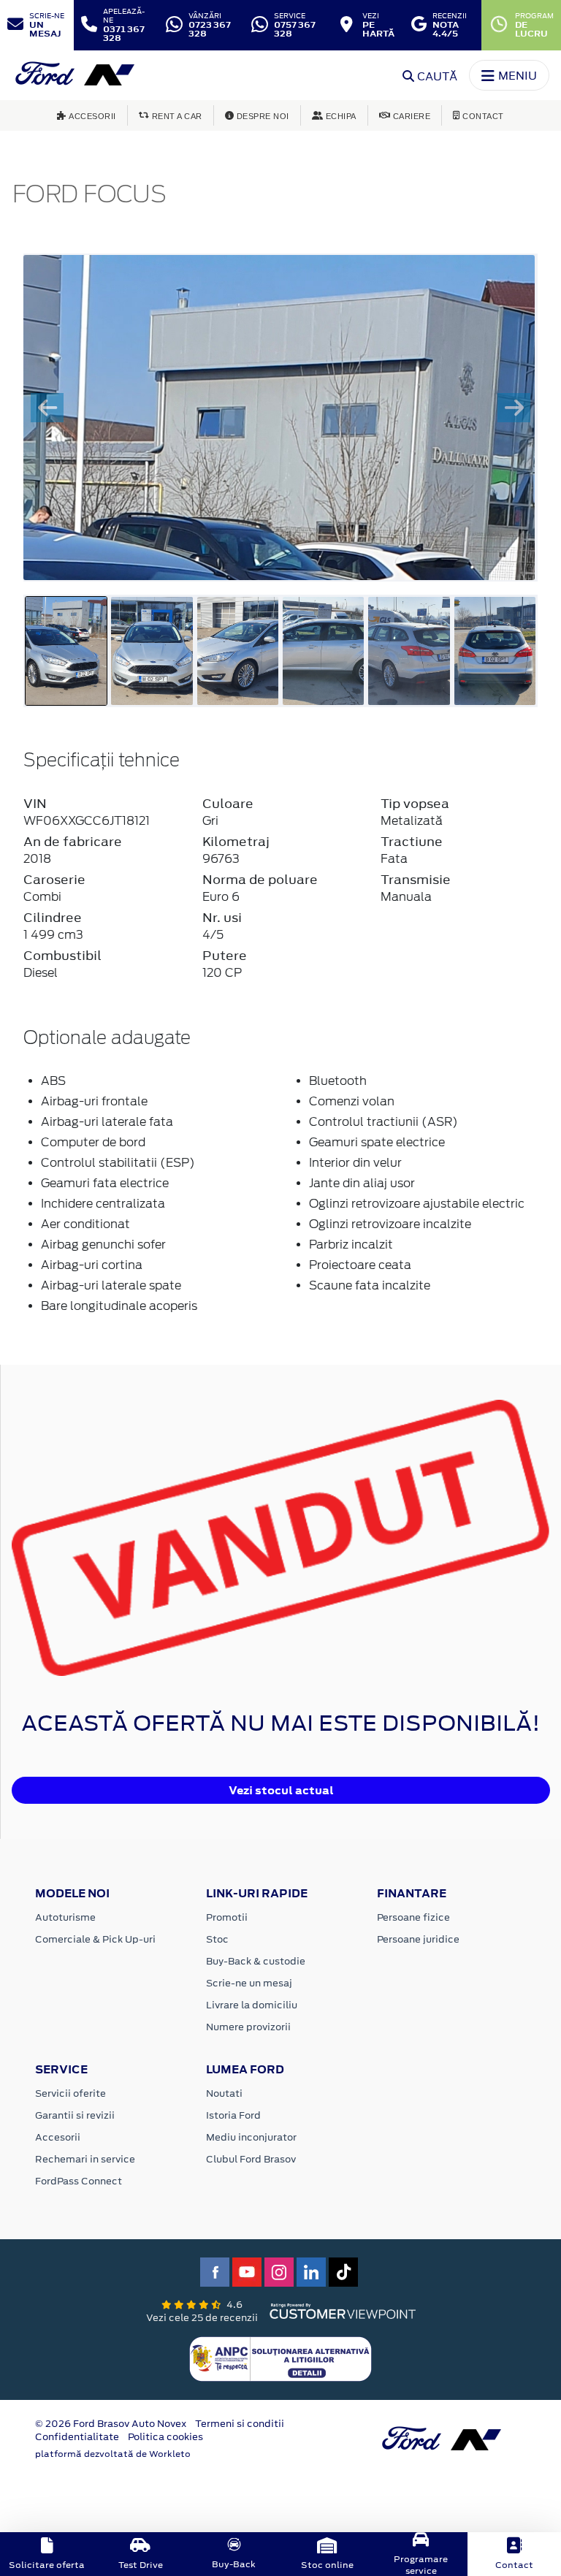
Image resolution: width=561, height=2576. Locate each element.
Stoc (217, 1939)
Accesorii (58, 2137)
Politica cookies (165, 2437)
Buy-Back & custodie (256, 1961)
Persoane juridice (418, 1939)
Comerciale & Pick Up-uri (95, 1939)
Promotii (227, 1917)
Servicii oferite (70, 2093)
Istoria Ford (233, 2115)
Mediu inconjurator (251, 2137)
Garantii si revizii (75, 2115)
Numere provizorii (248, 2027)
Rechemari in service (85, 2159)
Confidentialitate (77, 2437)
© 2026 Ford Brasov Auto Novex (111, 2424)
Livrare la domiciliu (252, 2005)
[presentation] (47, 408)
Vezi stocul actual (281, 1790)
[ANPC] (280, 2358)
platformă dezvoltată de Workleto (113, 2454)
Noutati (224, 2093)
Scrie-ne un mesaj (249, 1983)
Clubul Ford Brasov (251, 2159)
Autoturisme (65, 1917)
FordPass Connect (79, 2181)
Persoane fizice (413, 1917)
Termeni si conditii (240, 2424)
